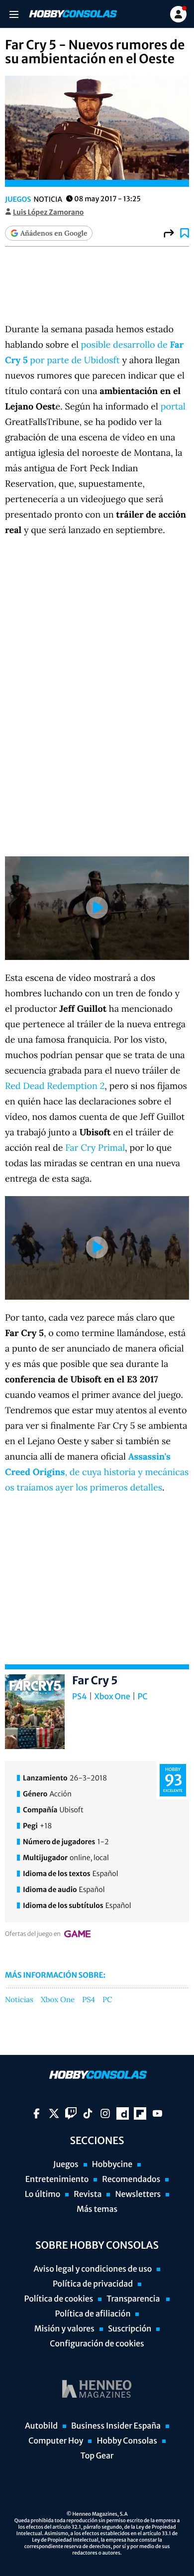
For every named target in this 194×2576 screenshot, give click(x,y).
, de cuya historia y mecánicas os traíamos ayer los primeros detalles (97, 1472)
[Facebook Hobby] (37, 2113)
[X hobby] (54, 2113)
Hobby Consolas (127, 2441)
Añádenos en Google (54, 233)
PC (142, 1697)
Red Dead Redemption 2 (55, 1086)
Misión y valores (64, 2329)
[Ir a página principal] (72, 14)
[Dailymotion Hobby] (123, 2113)
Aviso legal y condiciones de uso (93, 2269)
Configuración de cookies (97, 2344)
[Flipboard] (140, 2113)
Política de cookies (59, 2299)
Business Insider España (116, 2426)
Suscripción (130, 2329)
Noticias (19, 2000)
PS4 (80, 1697)
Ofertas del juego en (33, 1934)
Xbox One (112, 1697)
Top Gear (97, 2456)
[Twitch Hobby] (71, 2113)
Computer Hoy (56, 2441)
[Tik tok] (88, 2113)
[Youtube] (157, 2113)
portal (173, 406)
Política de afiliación (93, 2314)
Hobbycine (112, 2165)
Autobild (41, 2426)
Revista (88, 2194)
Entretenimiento (57, 2179)
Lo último (43, 2194)
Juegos (18, 199)
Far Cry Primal (95, 1148)
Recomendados (131, 2179)
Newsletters (138, 2194)
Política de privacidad (93, 2284)
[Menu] (14, 14)
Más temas (97, 2209)
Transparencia (134, 2299)
